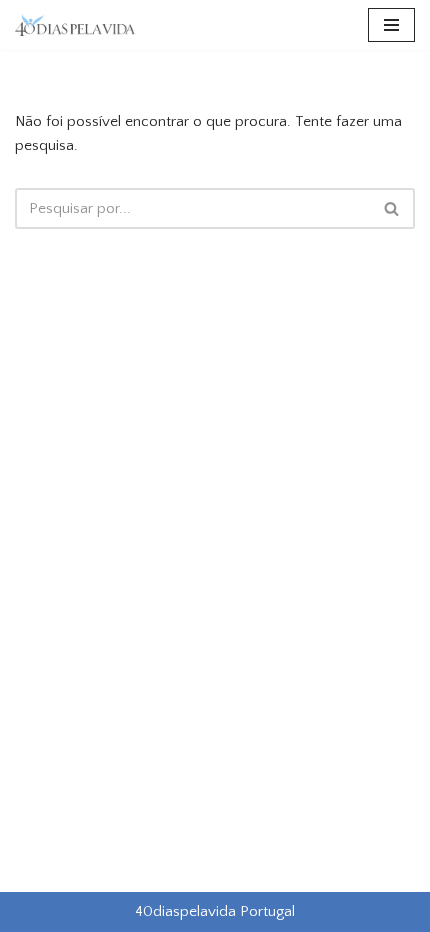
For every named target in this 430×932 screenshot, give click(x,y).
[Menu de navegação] (391, 25)
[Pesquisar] (392, 208)
